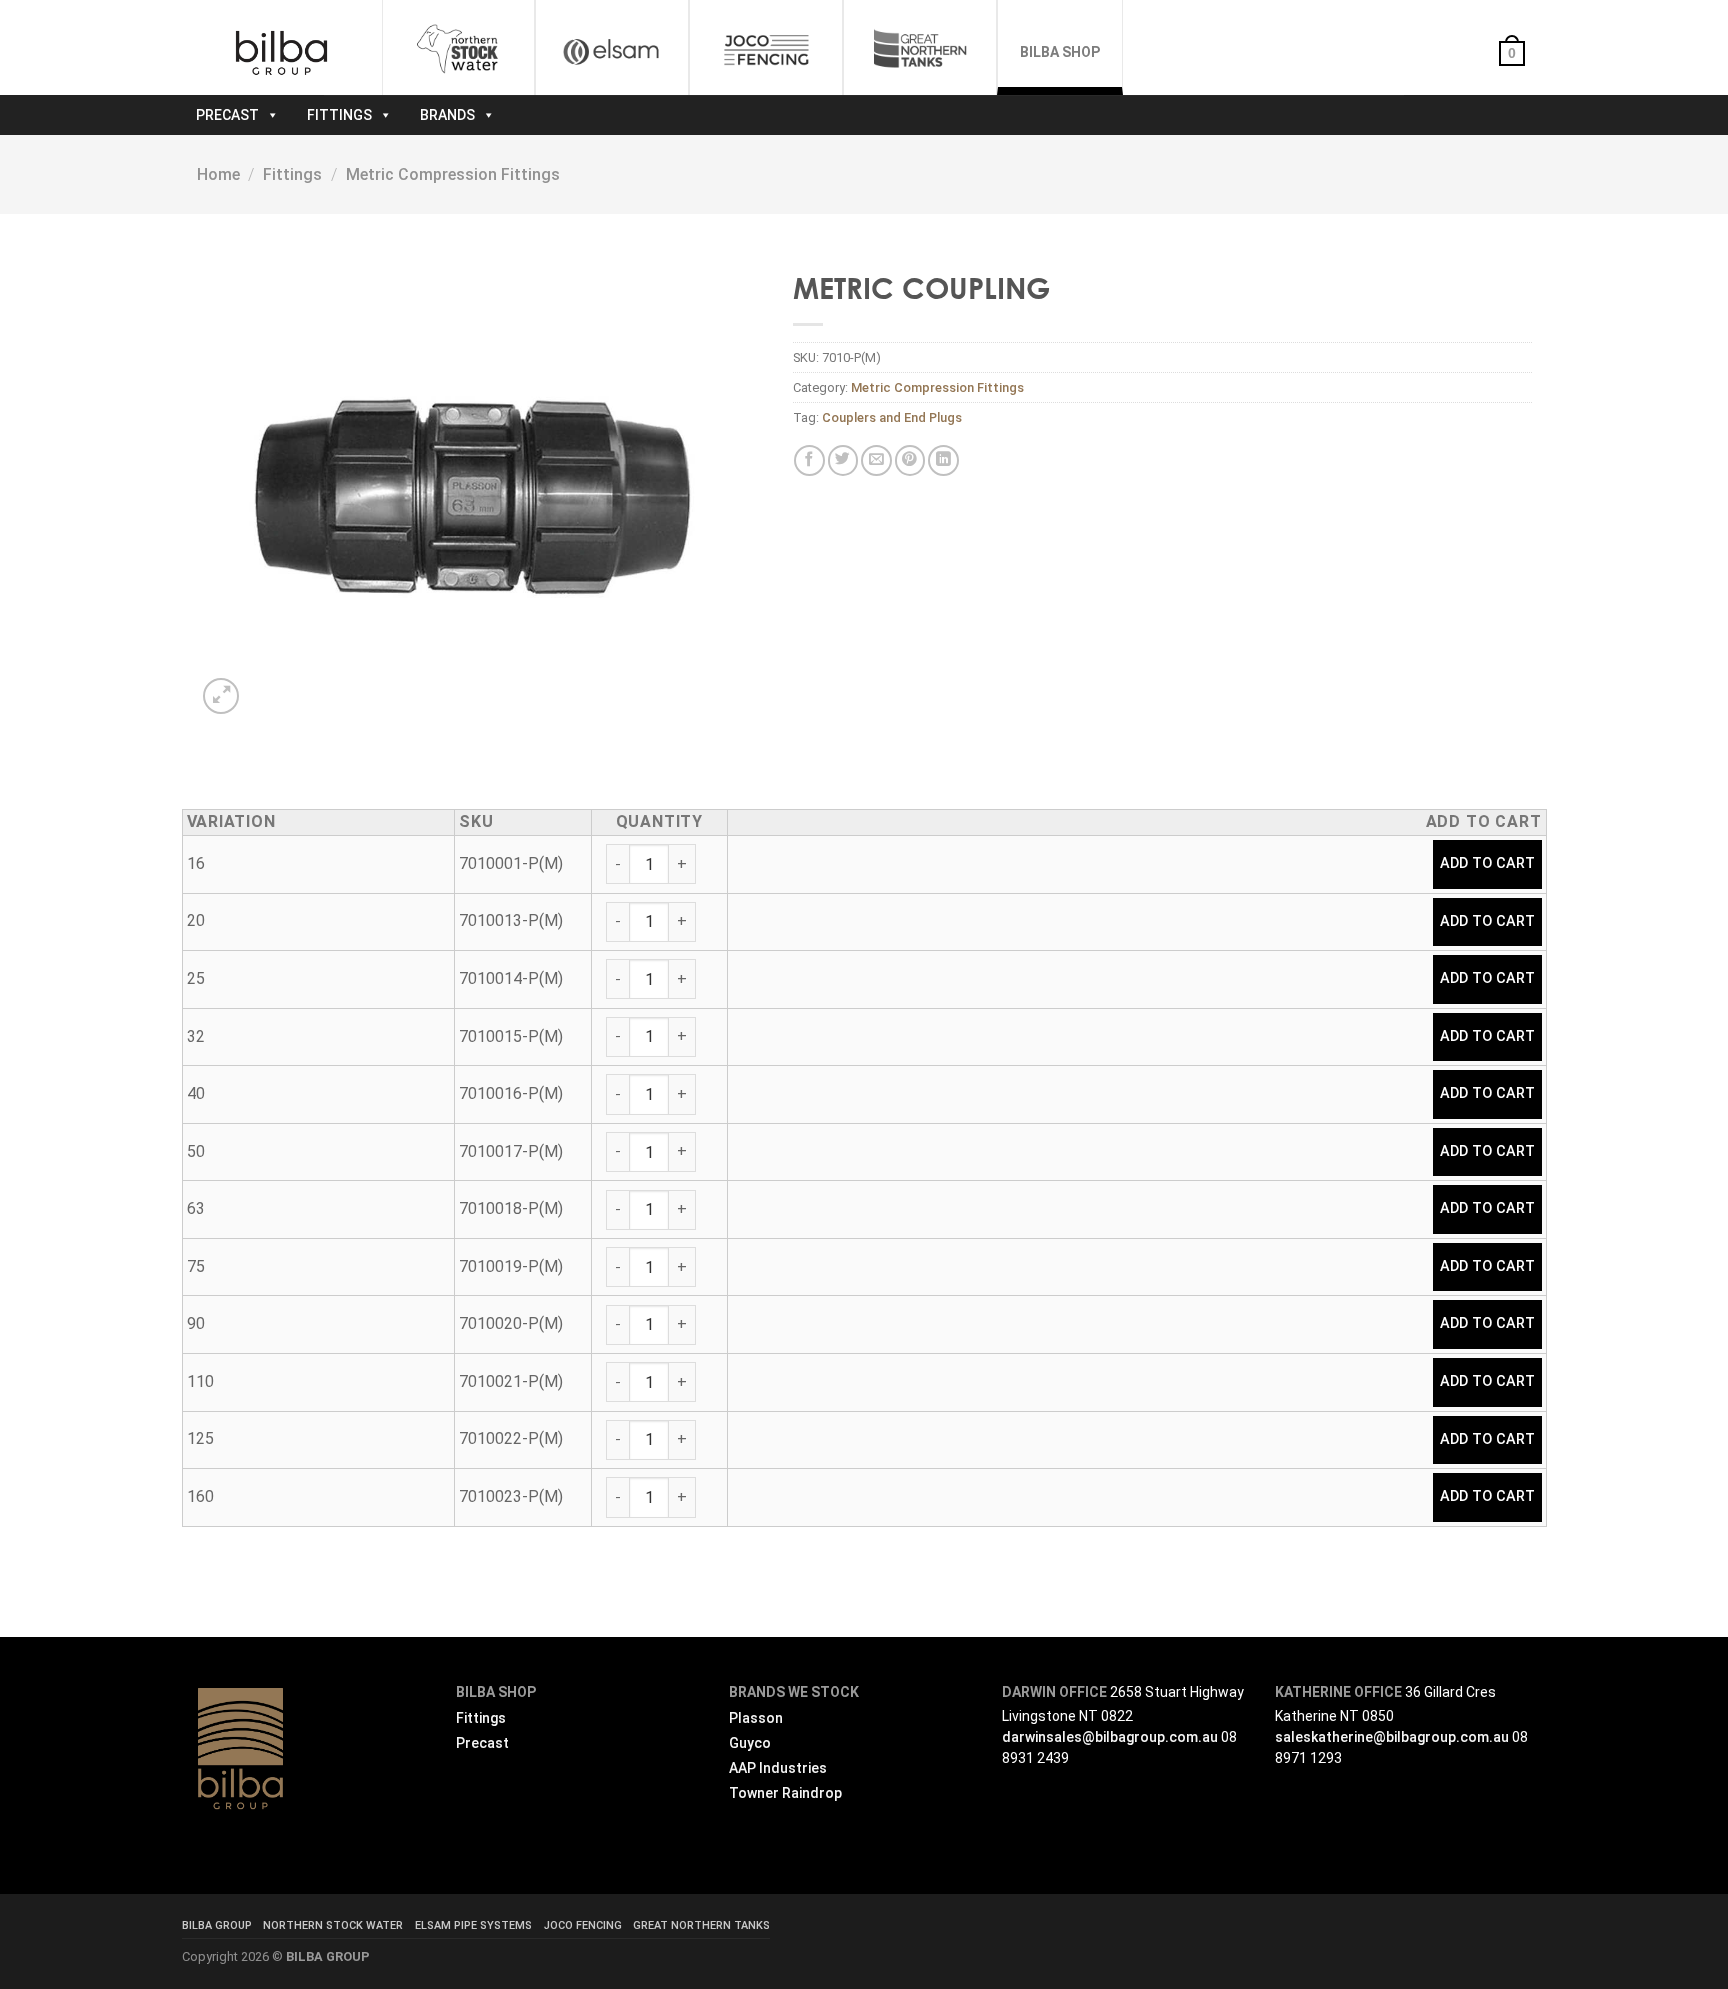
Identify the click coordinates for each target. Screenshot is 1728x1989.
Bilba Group (217, 1925)
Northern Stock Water (333, 1925)
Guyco (750, 1743)
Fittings (339, 115)
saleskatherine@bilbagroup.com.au (1392, 1737)
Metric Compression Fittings (453, 174)
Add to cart (1487, 863)
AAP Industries (778, 1768)
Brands (447, 115)
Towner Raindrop (785, 1793)
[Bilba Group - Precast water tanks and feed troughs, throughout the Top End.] (282, 53)
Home (218, 174)
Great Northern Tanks (701, 1925)
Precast (227, 115)
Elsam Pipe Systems (473, 1925)
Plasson (756, 1718)
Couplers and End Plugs (892, 417)
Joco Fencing (583, 1925)
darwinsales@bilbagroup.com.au (1110, 1737)
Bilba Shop (1060, 52)
